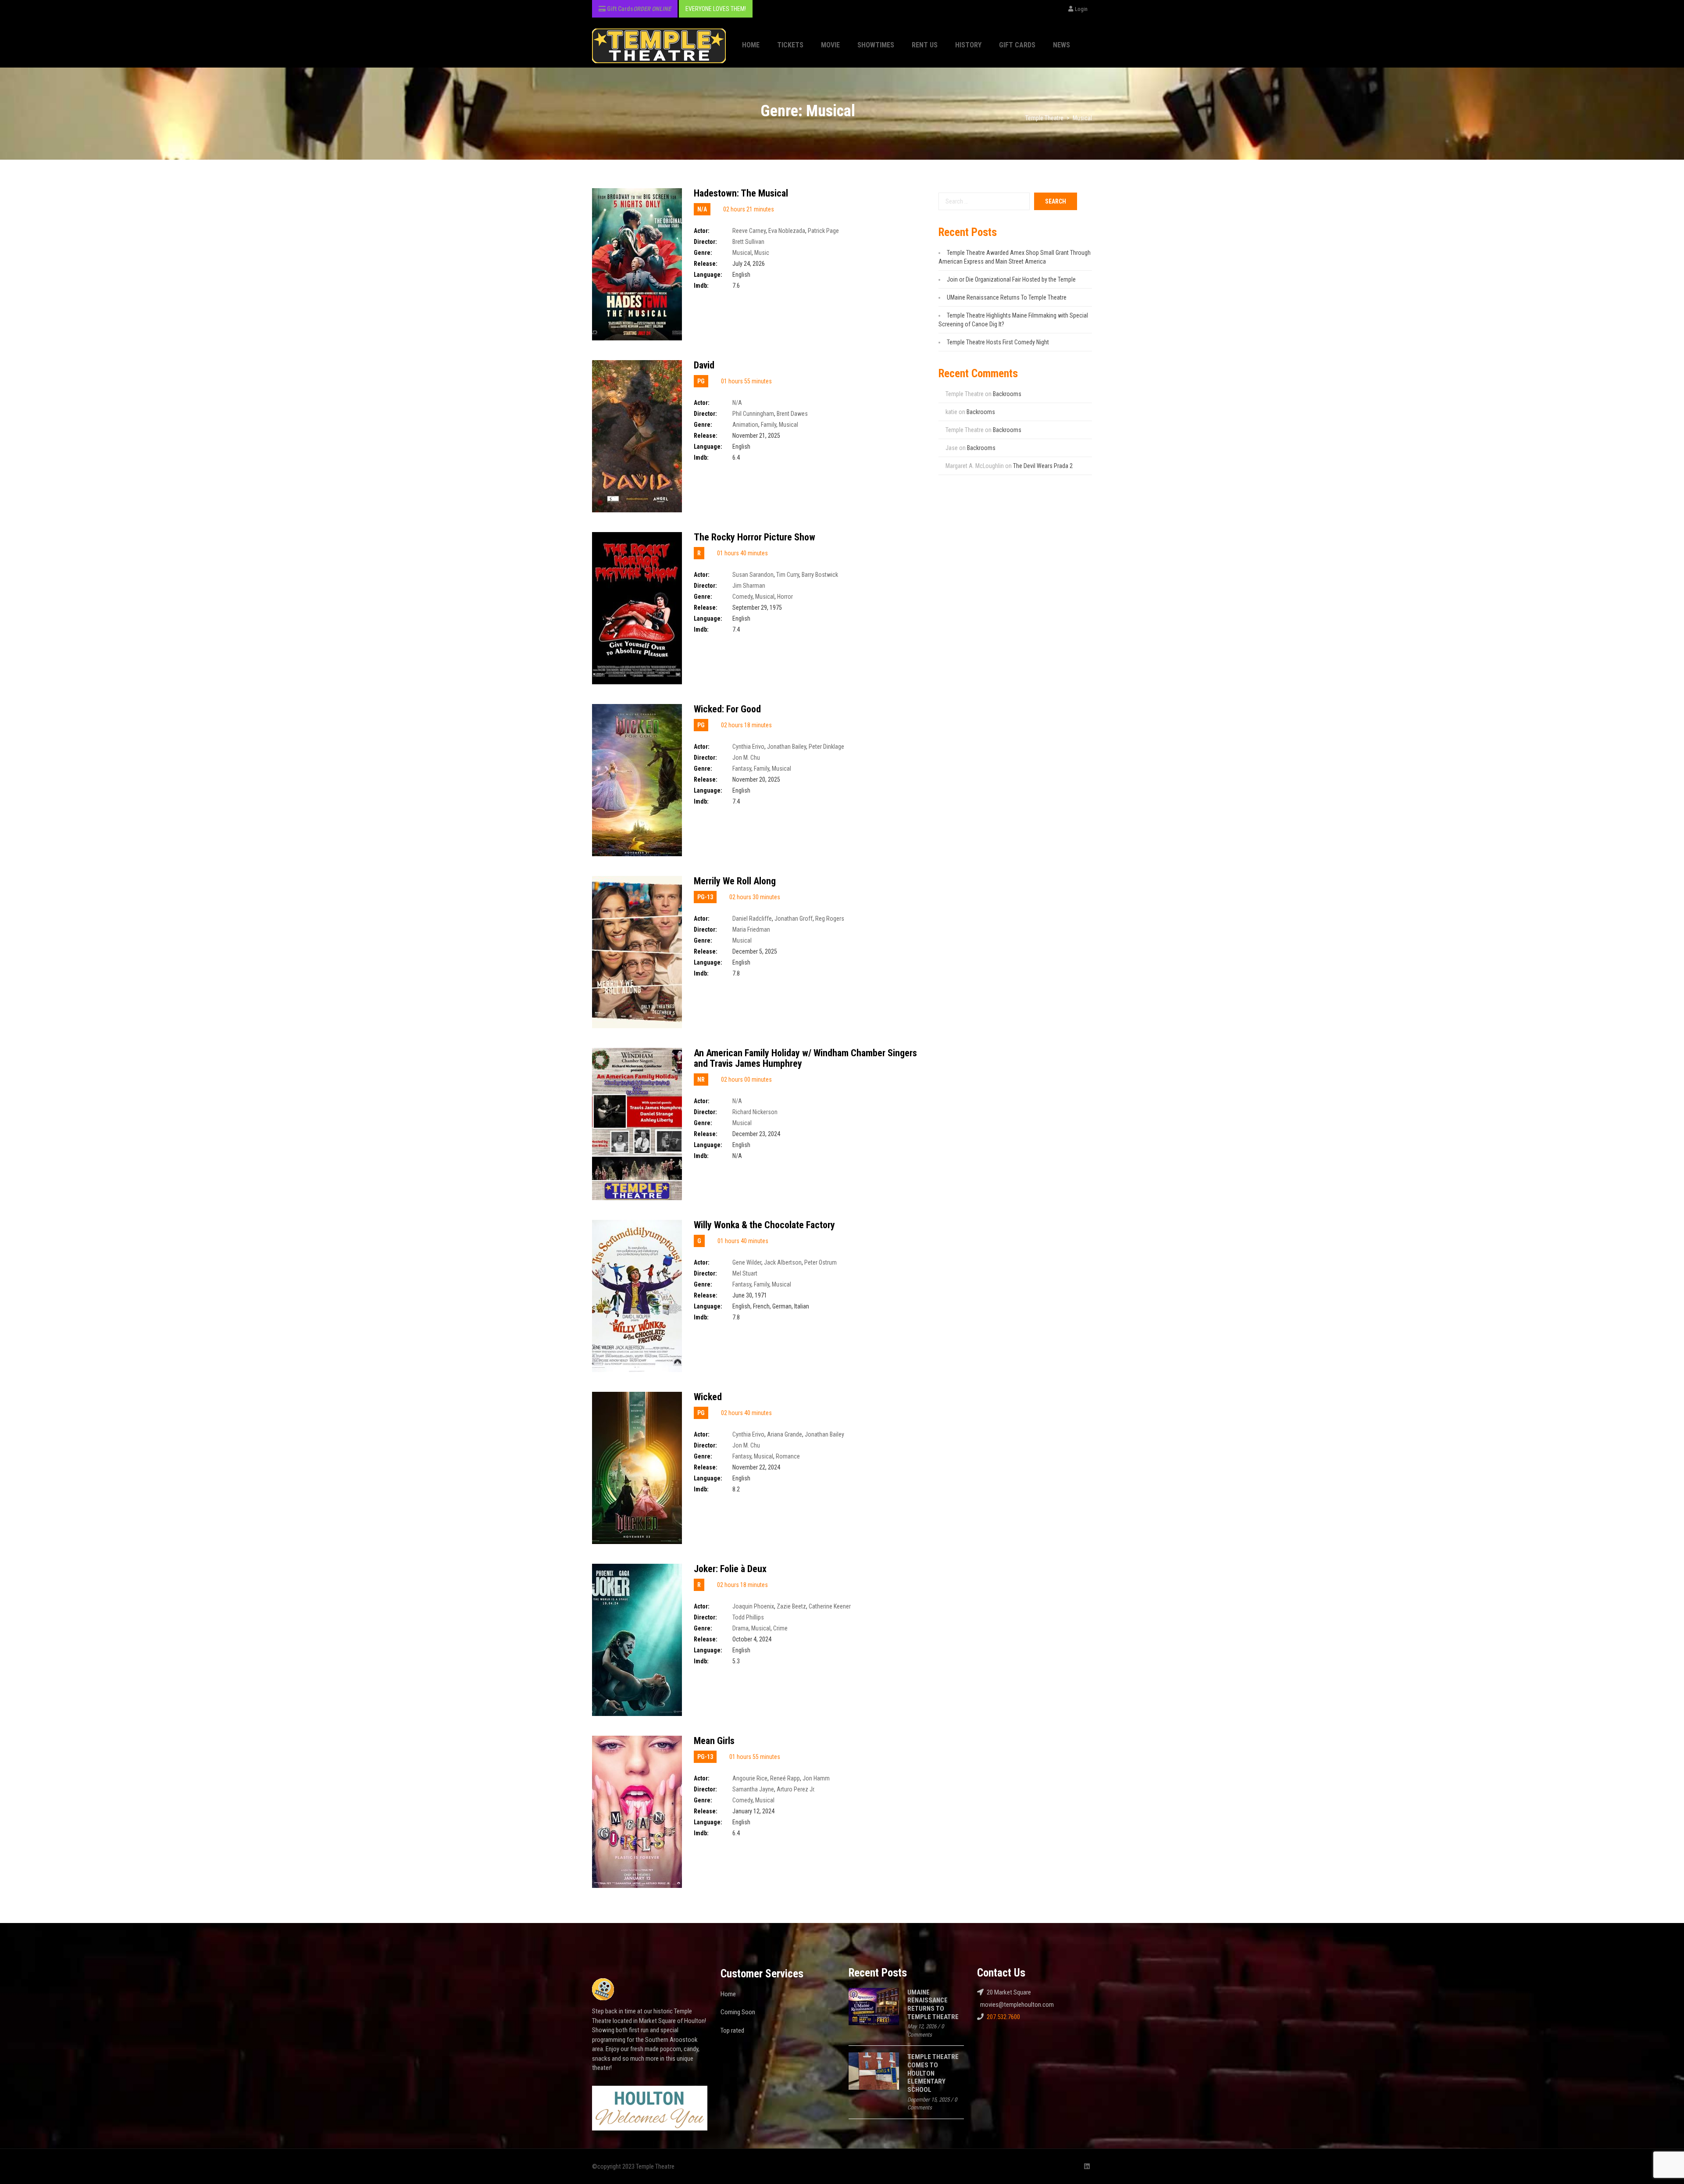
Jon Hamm (816, 1778)
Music (762, 253)
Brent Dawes (792, 414)
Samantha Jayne (753, 1789)
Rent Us (925, 45)
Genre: (703, 253)
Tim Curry (788, 575)
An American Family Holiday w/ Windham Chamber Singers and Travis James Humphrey (805, 1058)
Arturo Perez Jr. (796, 1789)
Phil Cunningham (753, 414)
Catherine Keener (830, 1606)
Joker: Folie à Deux (730, 1569)
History (968, 45)
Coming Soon (738, 2012)
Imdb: (701, 286)
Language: (708, 275)
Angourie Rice (750, 1778)
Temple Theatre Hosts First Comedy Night (998, 342)
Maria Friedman (751, 929)
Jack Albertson (783, 1262)
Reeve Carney (749, 231)
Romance (788, 1456)
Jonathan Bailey (787, 747)
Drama (740, 1628)
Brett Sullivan (748, 242)
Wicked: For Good (727, 709)
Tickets (790, 45)
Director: (705, 242)
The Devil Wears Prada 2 (1043, 466)
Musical (742, 253)
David (704, 365)
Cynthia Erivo (748, 747)
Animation (745, 425)
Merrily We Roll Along (735, 881)
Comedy (742, 597)
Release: (706, 264)
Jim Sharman (749, 586)
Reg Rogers (830, 919)
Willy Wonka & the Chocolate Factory (764, 1225)
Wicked (708, 1397)
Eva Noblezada (787, 231)
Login (1081, 9)
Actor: (702, 231)
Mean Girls (714, 1741)
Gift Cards (1017, 45)
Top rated (732, 2030)
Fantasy (742, 769)
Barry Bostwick (820, 575)
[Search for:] (984, 201)
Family (769, 425)
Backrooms (1007, 394)
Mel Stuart (745, 1273)
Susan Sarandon (753, 575)
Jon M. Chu (746, 758)
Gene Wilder (747, 1262)
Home (751, 45)
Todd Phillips (748, 1617)
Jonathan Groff (794, 919)
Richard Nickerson (755, 1112)
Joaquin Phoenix (753, 1606)
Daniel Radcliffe (752, 919)
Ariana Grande (785, 1434)
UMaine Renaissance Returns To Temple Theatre (1007, 297)
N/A (737, 403)
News (1061, 45)
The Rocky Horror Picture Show (755, 537)
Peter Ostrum (821, 1262)
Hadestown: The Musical (741, 193)
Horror (785, 597)
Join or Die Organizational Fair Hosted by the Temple (1011, 279)
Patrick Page (823, 231)
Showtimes (876, 45)
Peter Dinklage (826, 747)
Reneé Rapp (785, 1778)
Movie (830, 45)
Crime (780, 1628)
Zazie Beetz (791, 1606)
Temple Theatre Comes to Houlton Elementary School (933, 2073)
